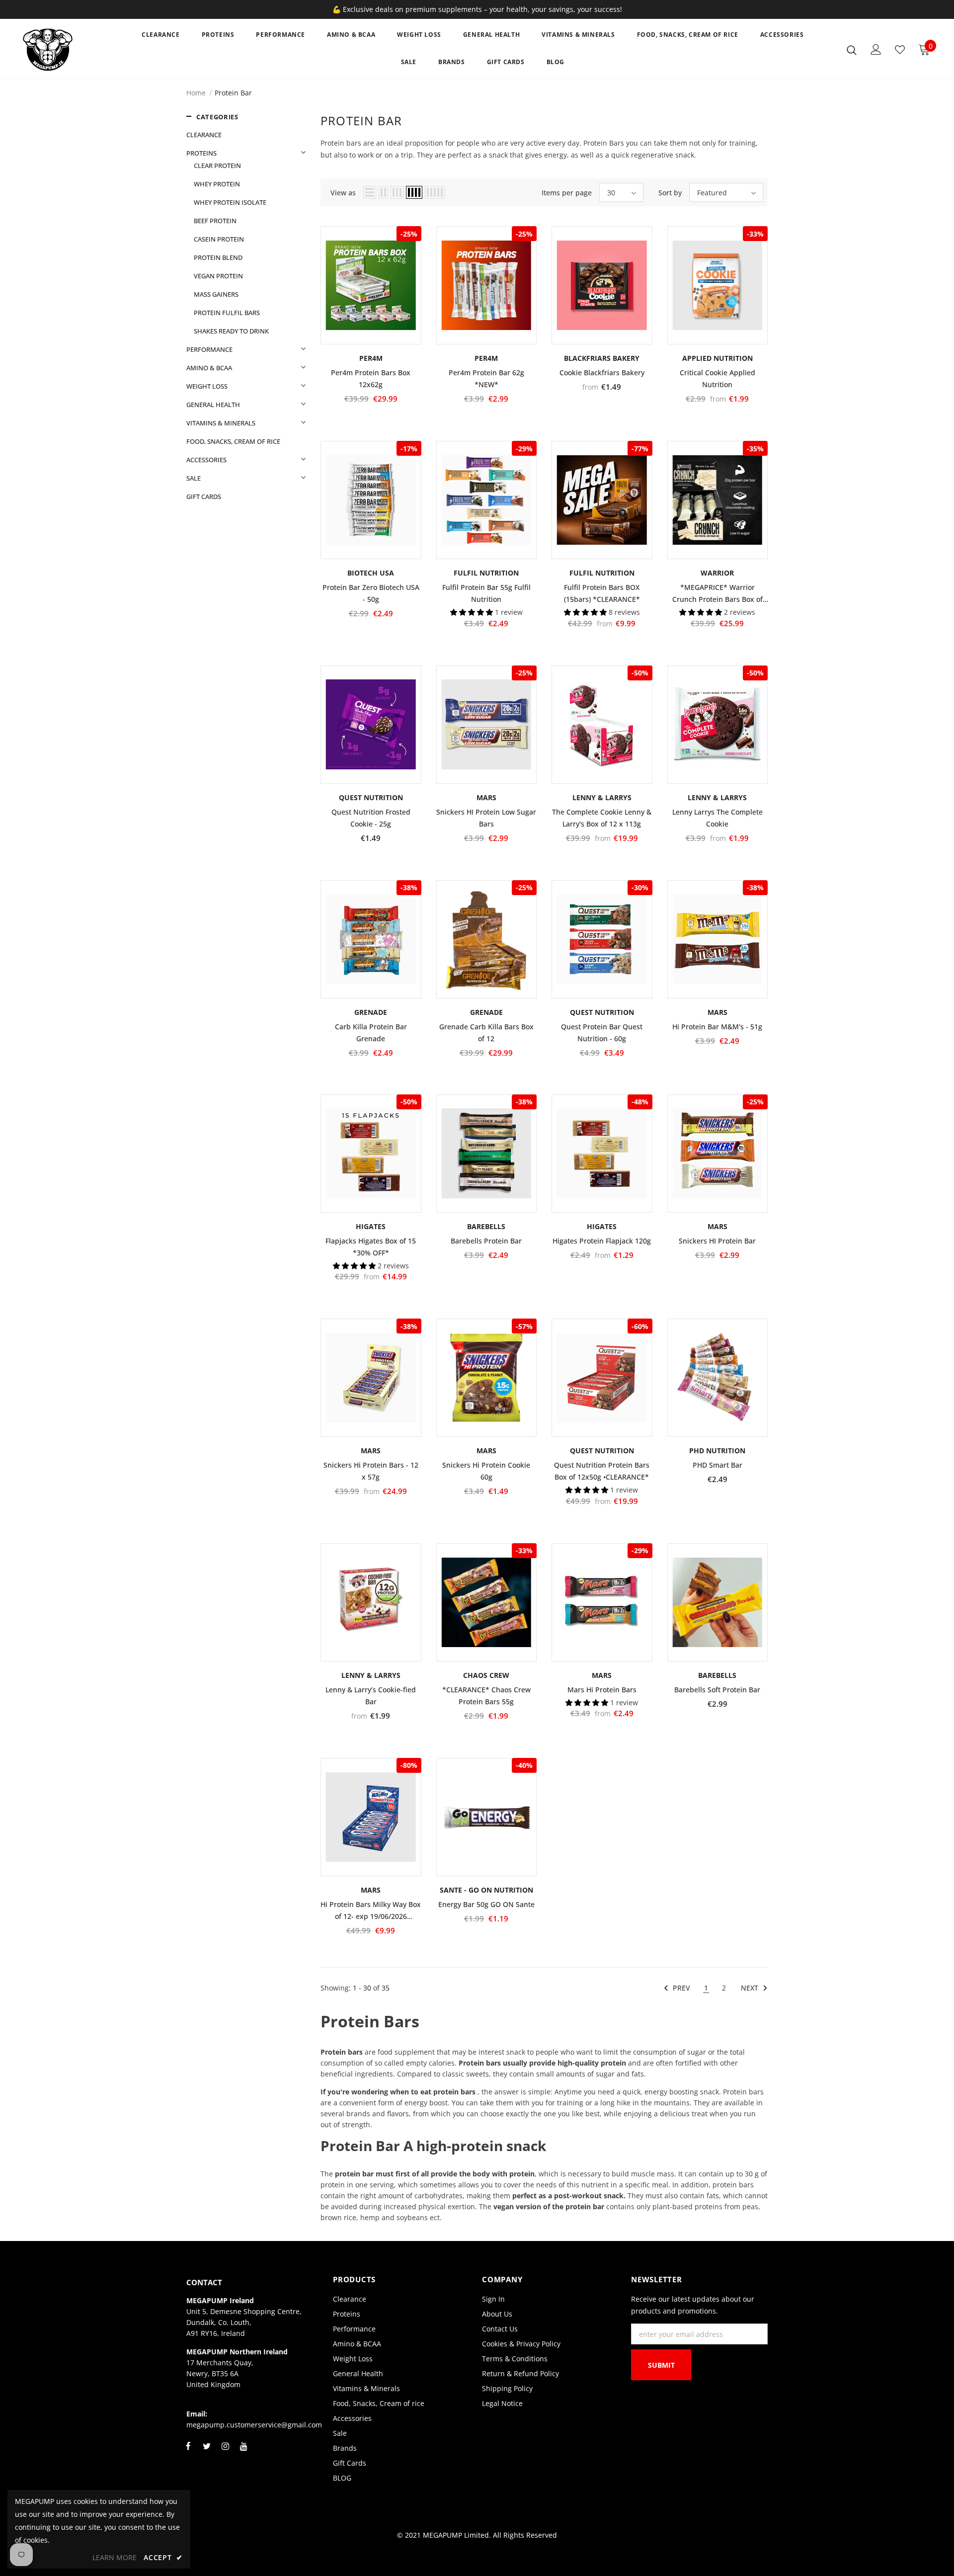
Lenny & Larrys (602, 797)
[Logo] (71, 50)
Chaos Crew (486, 1675)
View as (343, 193)
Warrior (717, 573)
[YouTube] (243, 2452)
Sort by (670, 193)
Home (196, 93)
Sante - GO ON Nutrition (486, 1890)
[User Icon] (876, 49)
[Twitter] (207, 2452)
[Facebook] (188, 2452)
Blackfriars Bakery (602, 358)
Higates (371, 1226)
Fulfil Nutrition (486, 573)
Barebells (486, 1226)
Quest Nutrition (371, 797)
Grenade (371, 1012)
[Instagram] (225, 2452)
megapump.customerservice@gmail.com (254, 2425)
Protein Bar (233, 93)
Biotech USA (371, 573)
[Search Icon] (852, 50)
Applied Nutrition (717, 358)
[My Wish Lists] (900, 50)
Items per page (567, 193)
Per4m (371, 358)
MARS (486, 797)
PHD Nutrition (717, 1451)
